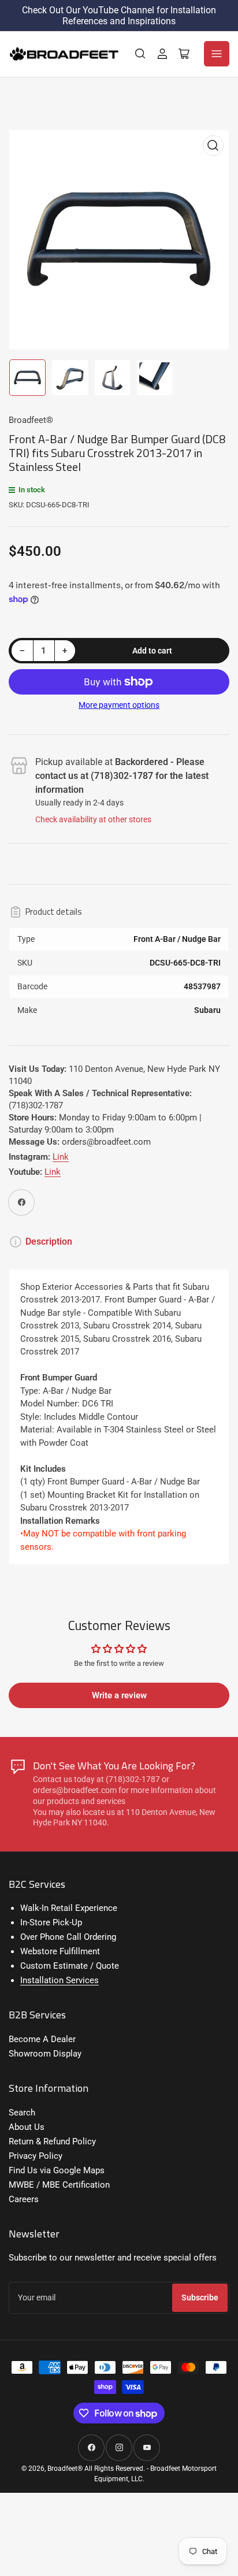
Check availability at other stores (93, 819)
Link (61, 1157)
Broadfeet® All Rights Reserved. (96, 2469)
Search (22, 2113)
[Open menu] (217, 54)
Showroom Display (45, 2054)
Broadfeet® (31, 420)
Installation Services (59, 1980)
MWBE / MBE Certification (59, 2185)
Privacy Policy (36, 2156)
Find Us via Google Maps (57, 2170)
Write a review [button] (119, 1695)
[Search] (140, 54)
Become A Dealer (42, 2039)
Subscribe (200, 2297)
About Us (27, 2127)
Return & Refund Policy (52, 2141)
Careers (24, 2199)
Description (49, 1241)
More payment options (119, 705)
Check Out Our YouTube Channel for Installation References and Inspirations (119, 16)
